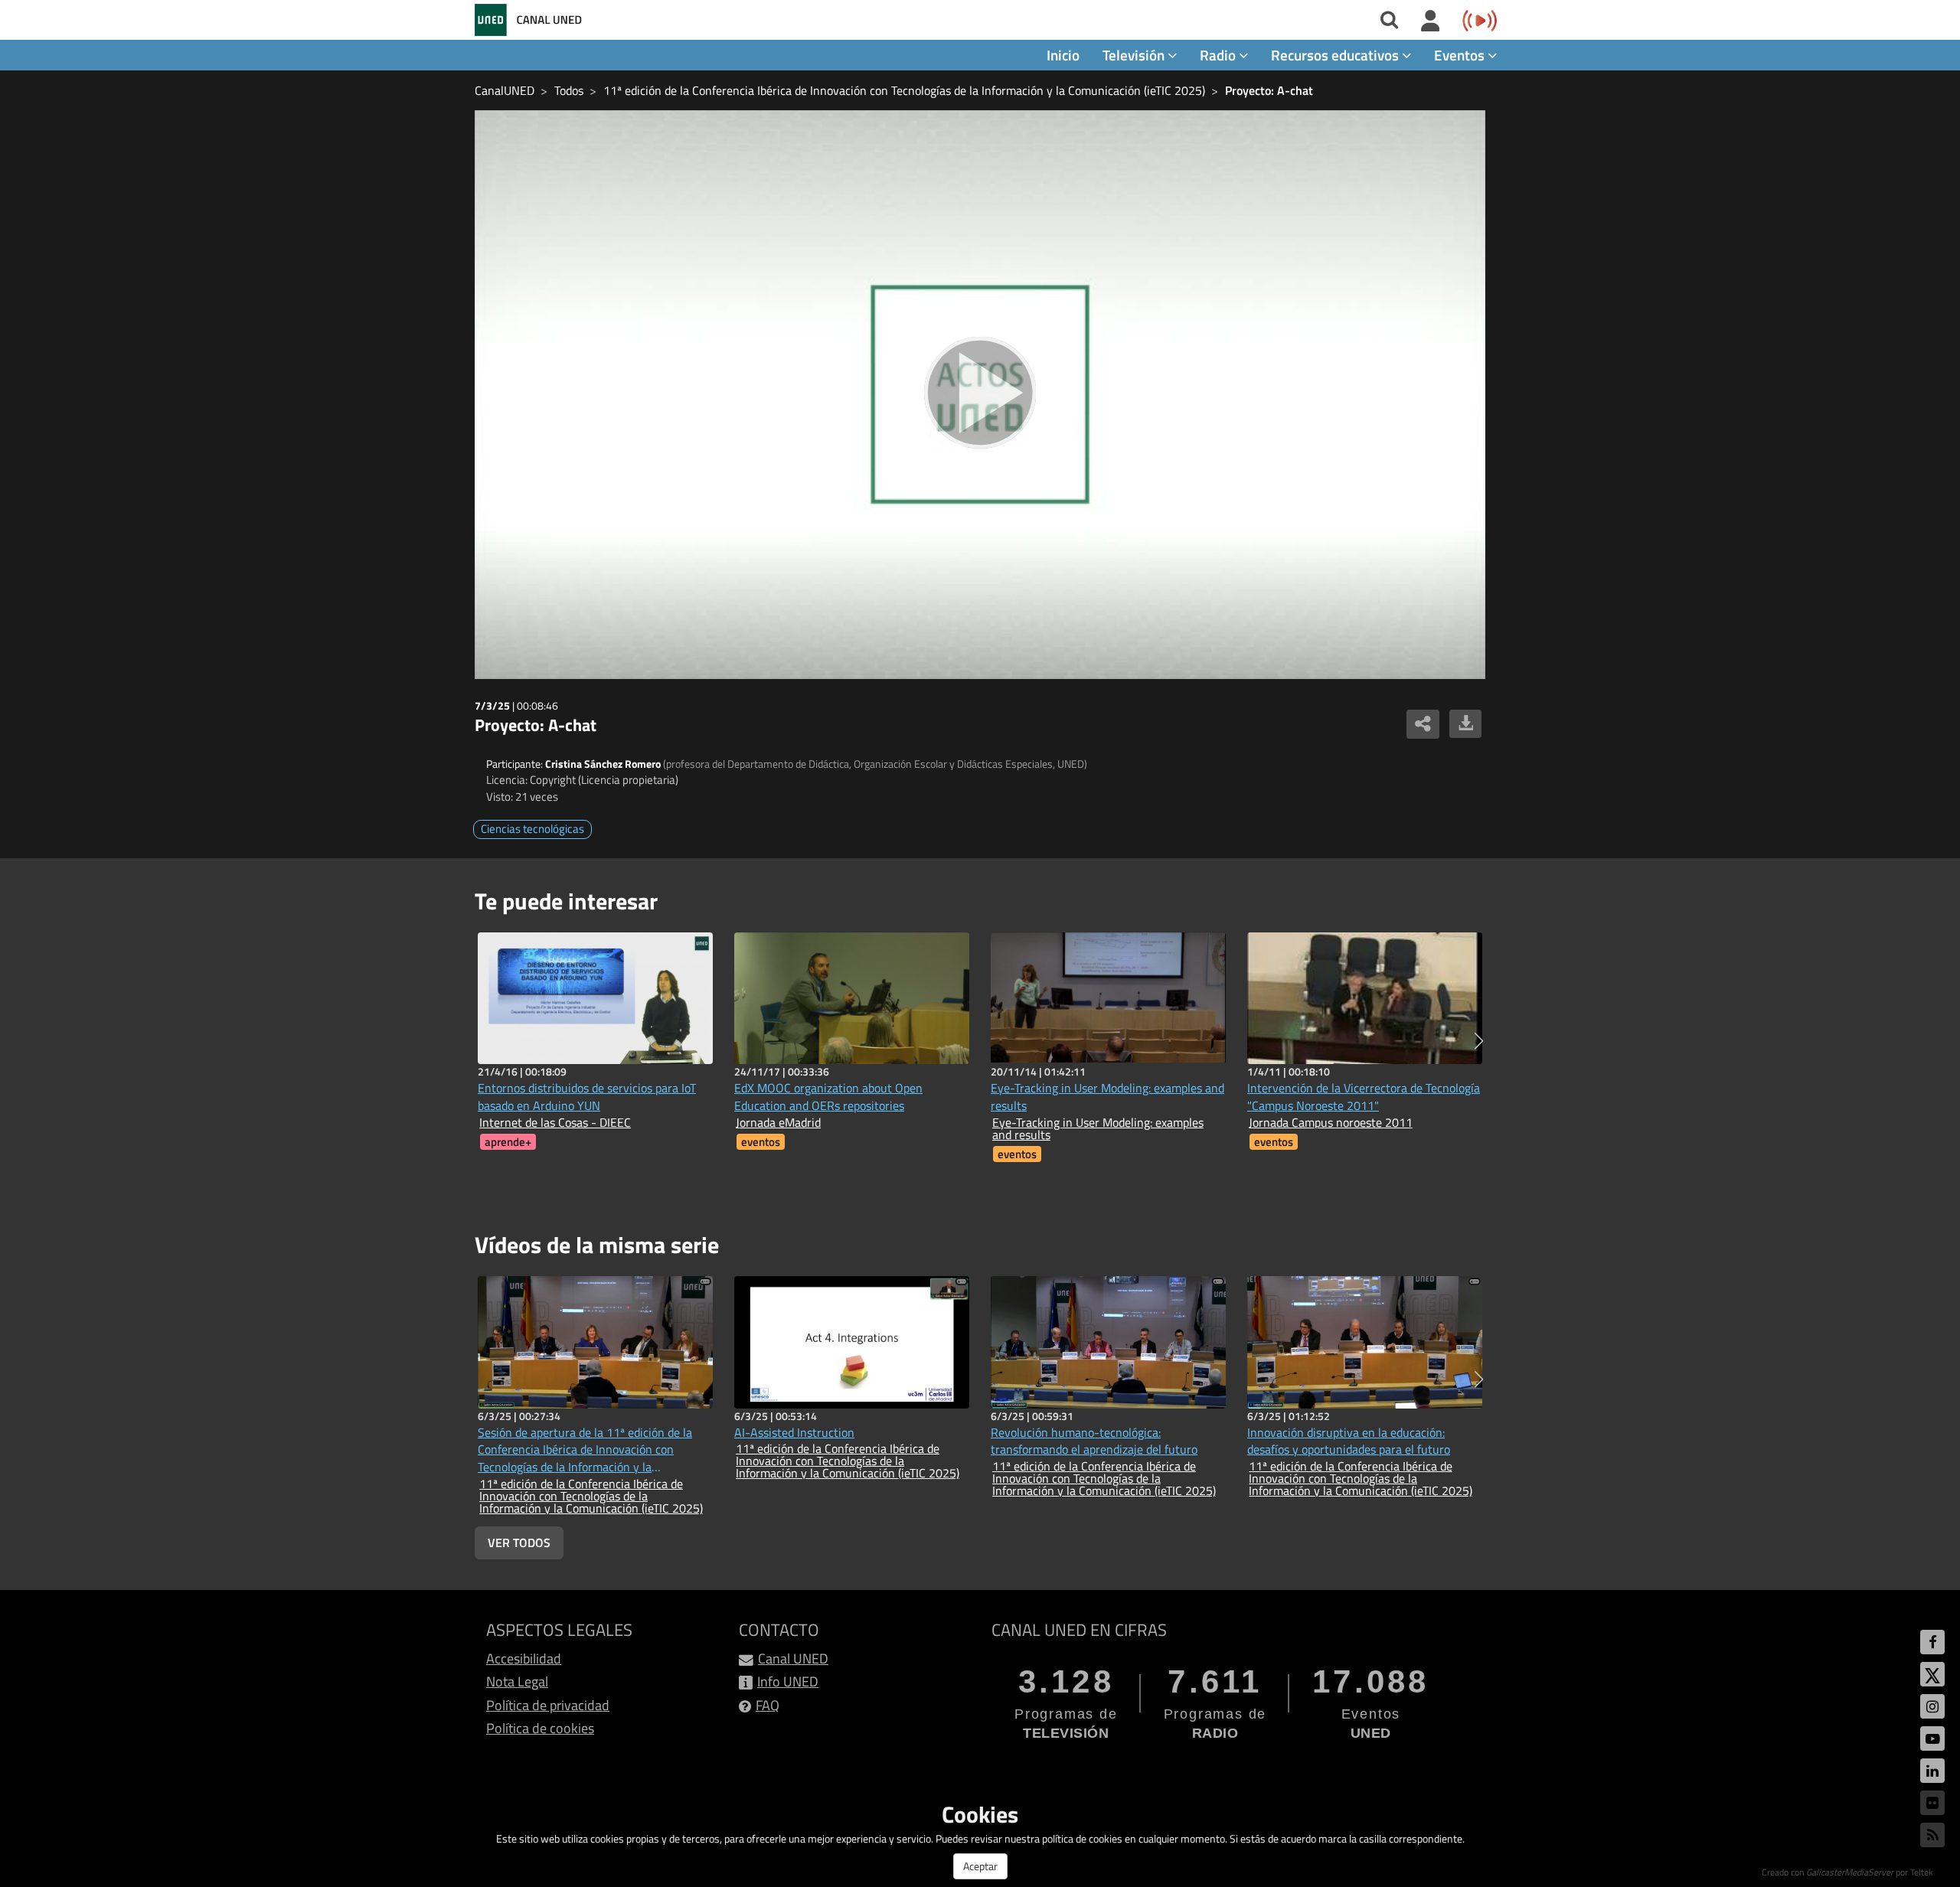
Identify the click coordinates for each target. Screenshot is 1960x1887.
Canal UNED (793, 1658)
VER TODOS (519, 1543)
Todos (569, 90)
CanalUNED (505, 90)
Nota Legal (517, 1681)
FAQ (768, 1705)
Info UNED (788, 1681)
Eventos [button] (1461, 55)
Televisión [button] (1135, 55)
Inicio (1063, 55)
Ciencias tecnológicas (532, 829)
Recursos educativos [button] (1336, 55)
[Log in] (1431, 21)
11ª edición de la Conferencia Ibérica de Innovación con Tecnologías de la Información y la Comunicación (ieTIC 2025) (904, 90)
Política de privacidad (548, 1705)
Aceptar (980, 1866)
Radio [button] (1219, 55)
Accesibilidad (524, 1658)
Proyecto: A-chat (1269, 90)
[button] (1479, 1041)
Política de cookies (540, 1728)
